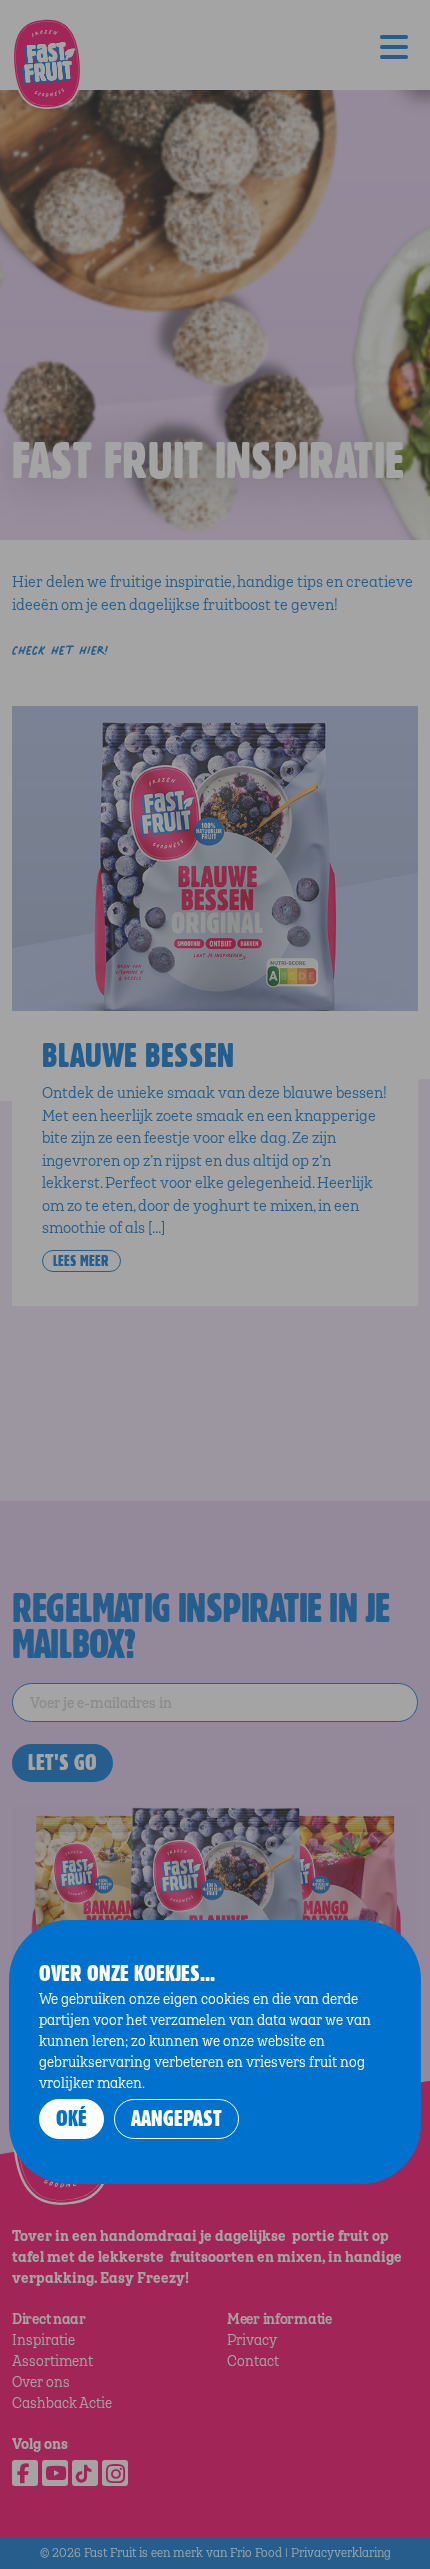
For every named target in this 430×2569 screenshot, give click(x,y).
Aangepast (176, 2118)
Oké (71, 2118)
